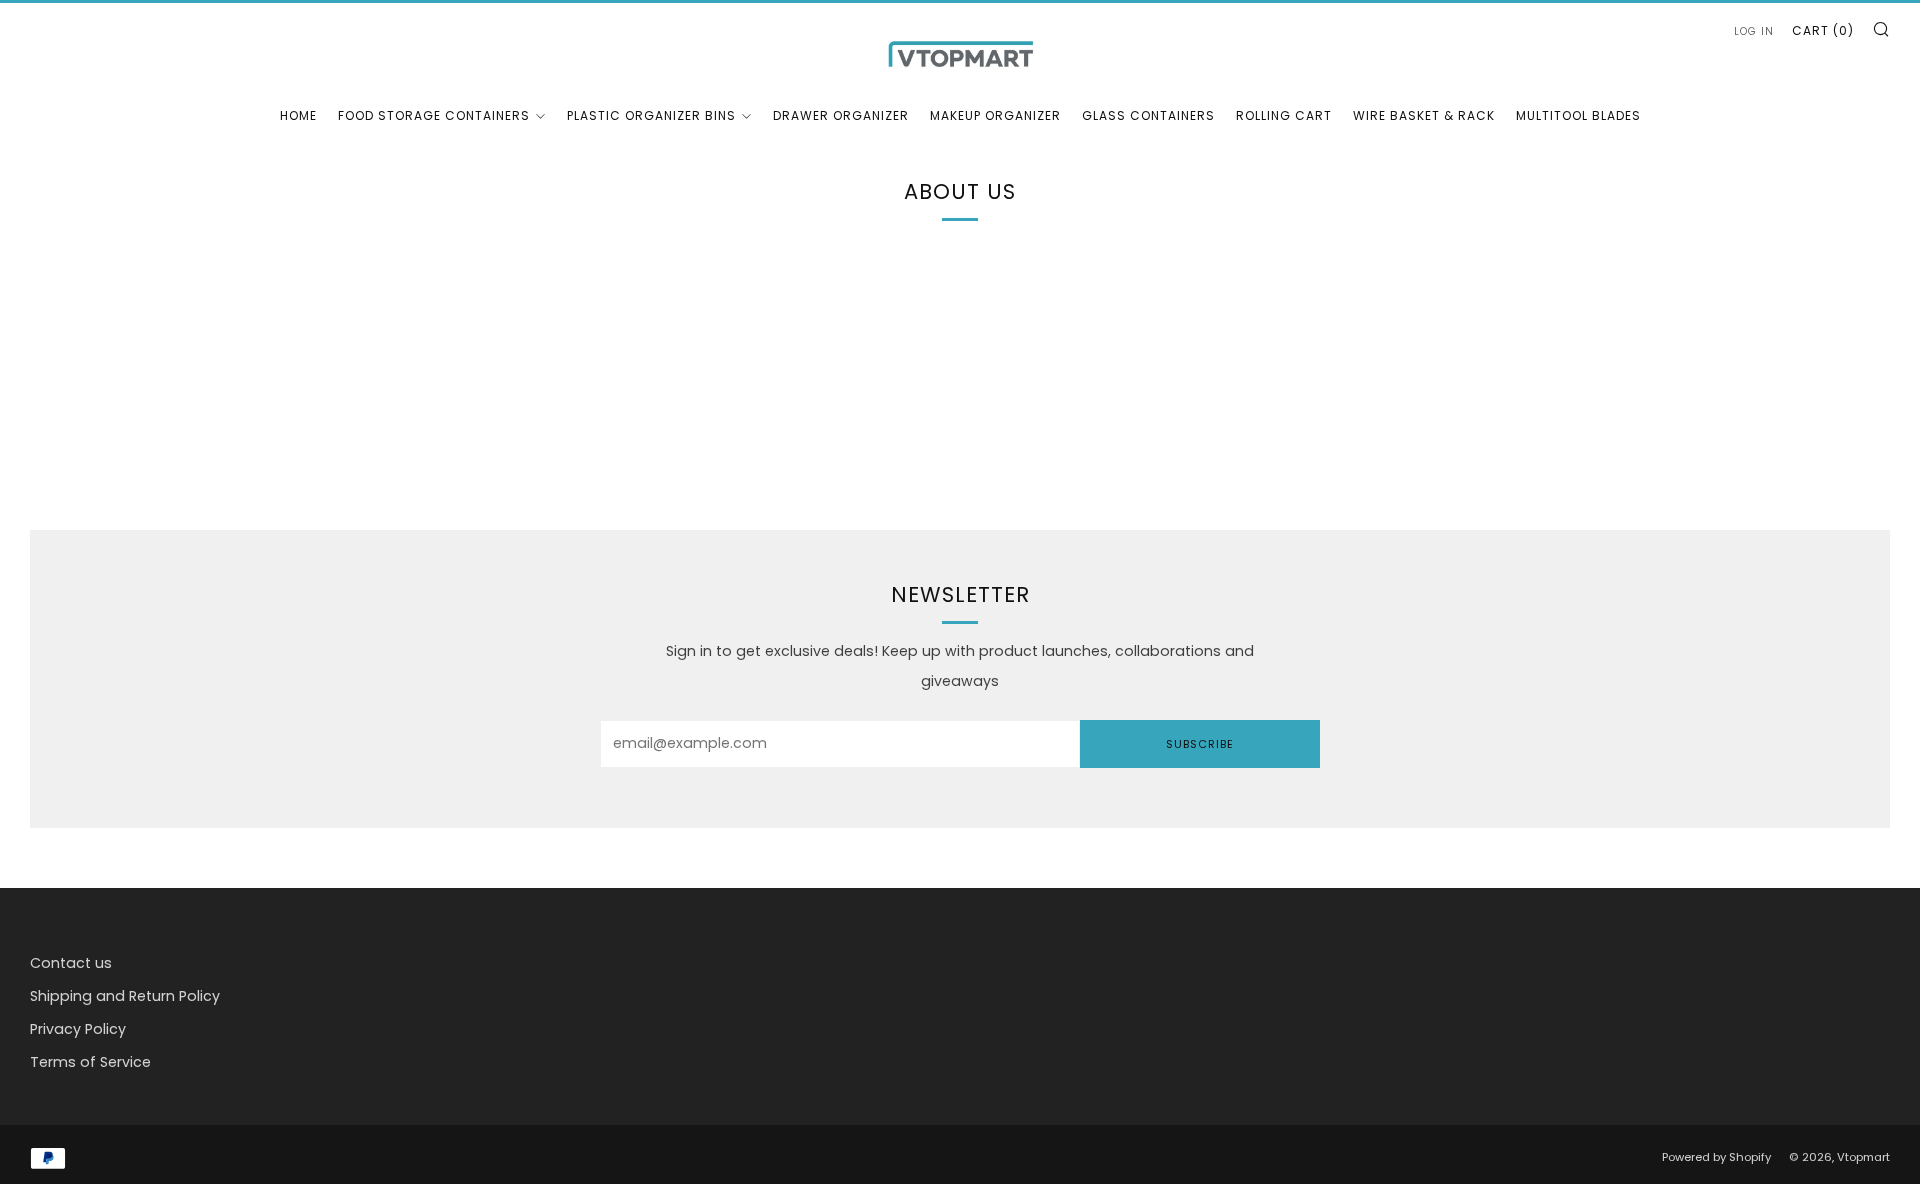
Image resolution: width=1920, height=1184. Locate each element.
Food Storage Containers (434, 115)
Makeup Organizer (995, 115)
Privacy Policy (78, 1029)
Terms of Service (90, 1062)
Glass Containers (1148, 115)
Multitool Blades (1578, 115)
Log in (1754, 31)
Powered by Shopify (1716, 1157)
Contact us (71, 963)
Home (298, 115)
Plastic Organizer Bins (651, 115)
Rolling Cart (1284, 115)
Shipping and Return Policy (125, 996)
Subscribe (1200, 744)
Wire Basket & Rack (1424, 115)
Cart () (1823, 30)
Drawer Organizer (841, 115)
